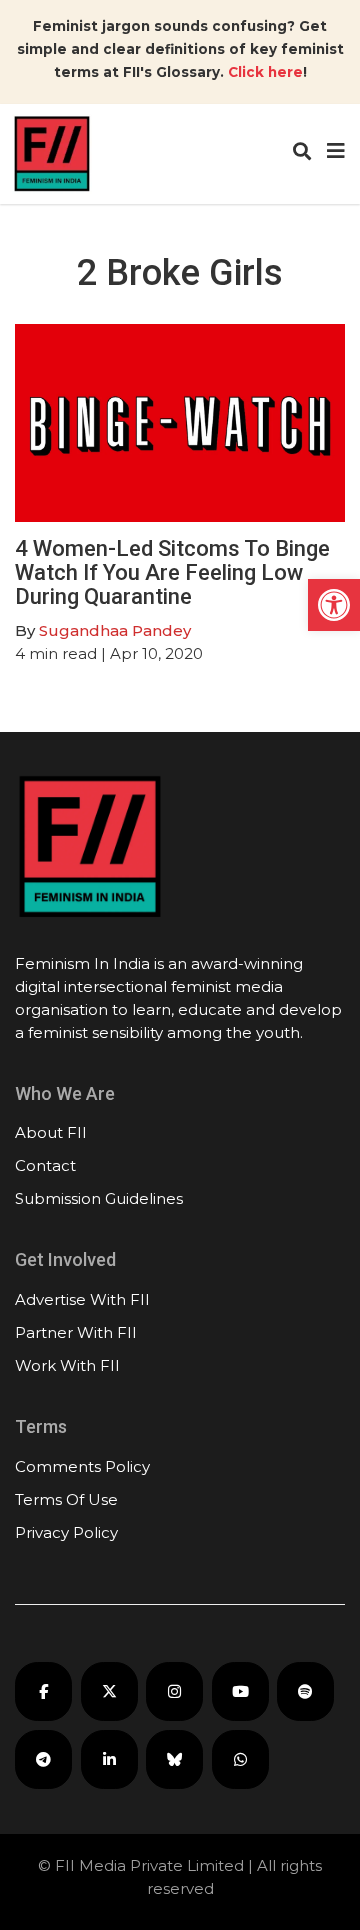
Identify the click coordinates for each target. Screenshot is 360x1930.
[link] (334, 605)
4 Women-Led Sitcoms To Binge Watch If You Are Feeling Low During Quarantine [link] (172, 572)
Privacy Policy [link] (66, 1532)
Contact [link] (45, 1165)
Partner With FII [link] (76, 1332)
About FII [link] (51, 1132)
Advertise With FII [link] (82, 1299)
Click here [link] (265, 72)
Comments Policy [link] (82, 1466)
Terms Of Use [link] (66, 1499)
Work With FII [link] (67, 1365)
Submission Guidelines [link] (99, 1198)
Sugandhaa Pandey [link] (115, 630)
